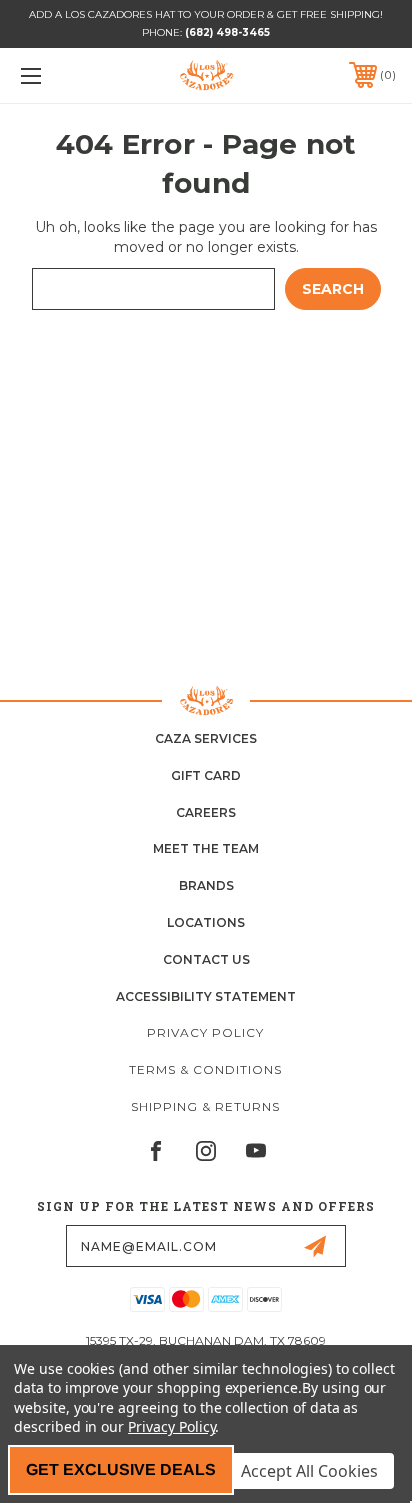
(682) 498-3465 (227, 32)
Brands (206, 885)
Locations (206, 922)
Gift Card (206, 775)
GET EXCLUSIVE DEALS (121, 1469)
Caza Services (206, 738)
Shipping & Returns (205, 1106)
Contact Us (206, 959)
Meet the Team (206, 848)
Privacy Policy (205, 1032)
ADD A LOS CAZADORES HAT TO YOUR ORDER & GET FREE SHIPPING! (206, 14)
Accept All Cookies (309, 1471)
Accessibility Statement (206, 996)
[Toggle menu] (58, 75)
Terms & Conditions (205, 1069)
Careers (206, 812)
